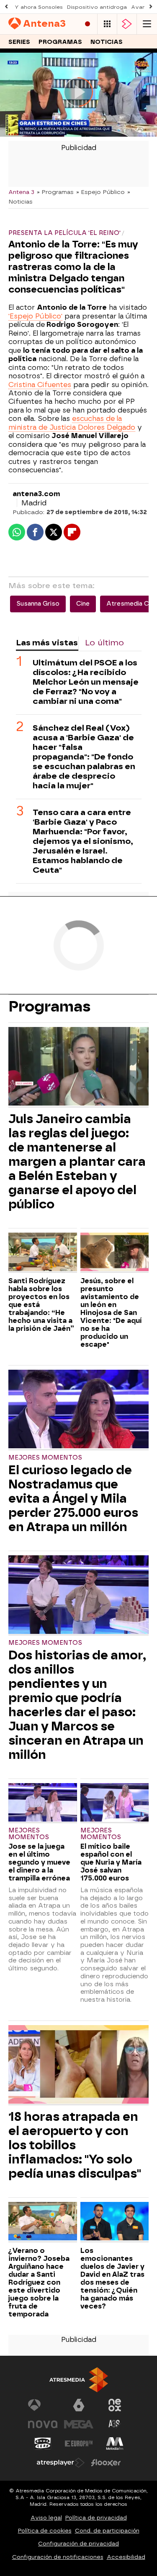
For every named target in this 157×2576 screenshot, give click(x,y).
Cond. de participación (107, 2531)
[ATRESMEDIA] (79, 2380)
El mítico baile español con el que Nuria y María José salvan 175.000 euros (111, 1862)
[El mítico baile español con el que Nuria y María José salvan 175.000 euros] (115, 1803)
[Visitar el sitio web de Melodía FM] (115, 2444)
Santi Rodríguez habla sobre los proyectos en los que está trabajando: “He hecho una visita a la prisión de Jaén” (41, 1305)
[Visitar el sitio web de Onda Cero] (43, 2444)
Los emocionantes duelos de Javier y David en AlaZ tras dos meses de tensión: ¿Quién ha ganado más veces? (112, 2278)
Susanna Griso (38, 604)
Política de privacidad (96, 2518)
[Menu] (147, 24)
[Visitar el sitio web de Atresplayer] (61, 2463)
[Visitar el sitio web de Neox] (115, 2405)
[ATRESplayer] (127, 24)
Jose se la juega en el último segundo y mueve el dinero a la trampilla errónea (39, 1862)
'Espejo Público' (35, 316)
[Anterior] (6, 7)
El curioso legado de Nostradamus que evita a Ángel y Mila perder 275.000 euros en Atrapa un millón (73, 1498)
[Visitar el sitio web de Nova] (43, 2424)
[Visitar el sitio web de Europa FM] (79, 2444)
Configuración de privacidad (78, 2544)
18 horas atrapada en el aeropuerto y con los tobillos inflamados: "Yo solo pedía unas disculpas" (75, 2145)
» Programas (55, 192)
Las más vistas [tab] (47, 643)
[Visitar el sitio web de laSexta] (79, 2405)
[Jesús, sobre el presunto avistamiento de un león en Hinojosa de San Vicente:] (115, 1253)
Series (19, 42)
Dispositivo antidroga (97, 7)
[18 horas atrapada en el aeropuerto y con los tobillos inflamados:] (78, 2065)
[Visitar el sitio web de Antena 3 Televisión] (43, 2405)
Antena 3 (21, 192)
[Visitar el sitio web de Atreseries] (115, 2424)
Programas (60, 42)
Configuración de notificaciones (58, 2557)
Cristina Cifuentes (40, 385)
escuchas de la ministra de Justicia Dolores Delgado (72, 423)
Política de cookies (45, 2531)
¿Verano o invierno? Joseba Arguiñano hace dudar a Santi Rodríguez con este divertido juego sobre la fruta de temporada (39, 2282)
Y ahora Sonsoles (39, 7)
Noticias (107, 42)
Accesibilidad (126, 2557)
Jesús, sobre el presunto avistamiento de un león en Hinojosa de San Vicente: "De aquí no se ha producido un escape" (111, 1313)
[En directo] (88, 24)
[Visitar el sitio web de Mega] (79, 2424)
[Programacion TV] (107, 24)
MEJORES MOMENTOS (45, 1458)
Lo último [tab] (104, 643)
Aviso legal (46, 2518)
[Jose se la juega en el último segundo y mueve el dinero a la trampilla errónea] (43, 1803)
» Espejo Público (100, 192)
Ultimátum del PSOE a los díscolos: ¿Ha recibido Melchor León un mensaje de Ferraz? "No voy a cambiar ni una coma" (86, 682)
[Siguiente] (151, 7)
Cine (83, 604)
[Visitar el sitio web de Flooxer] (106, 2463)
